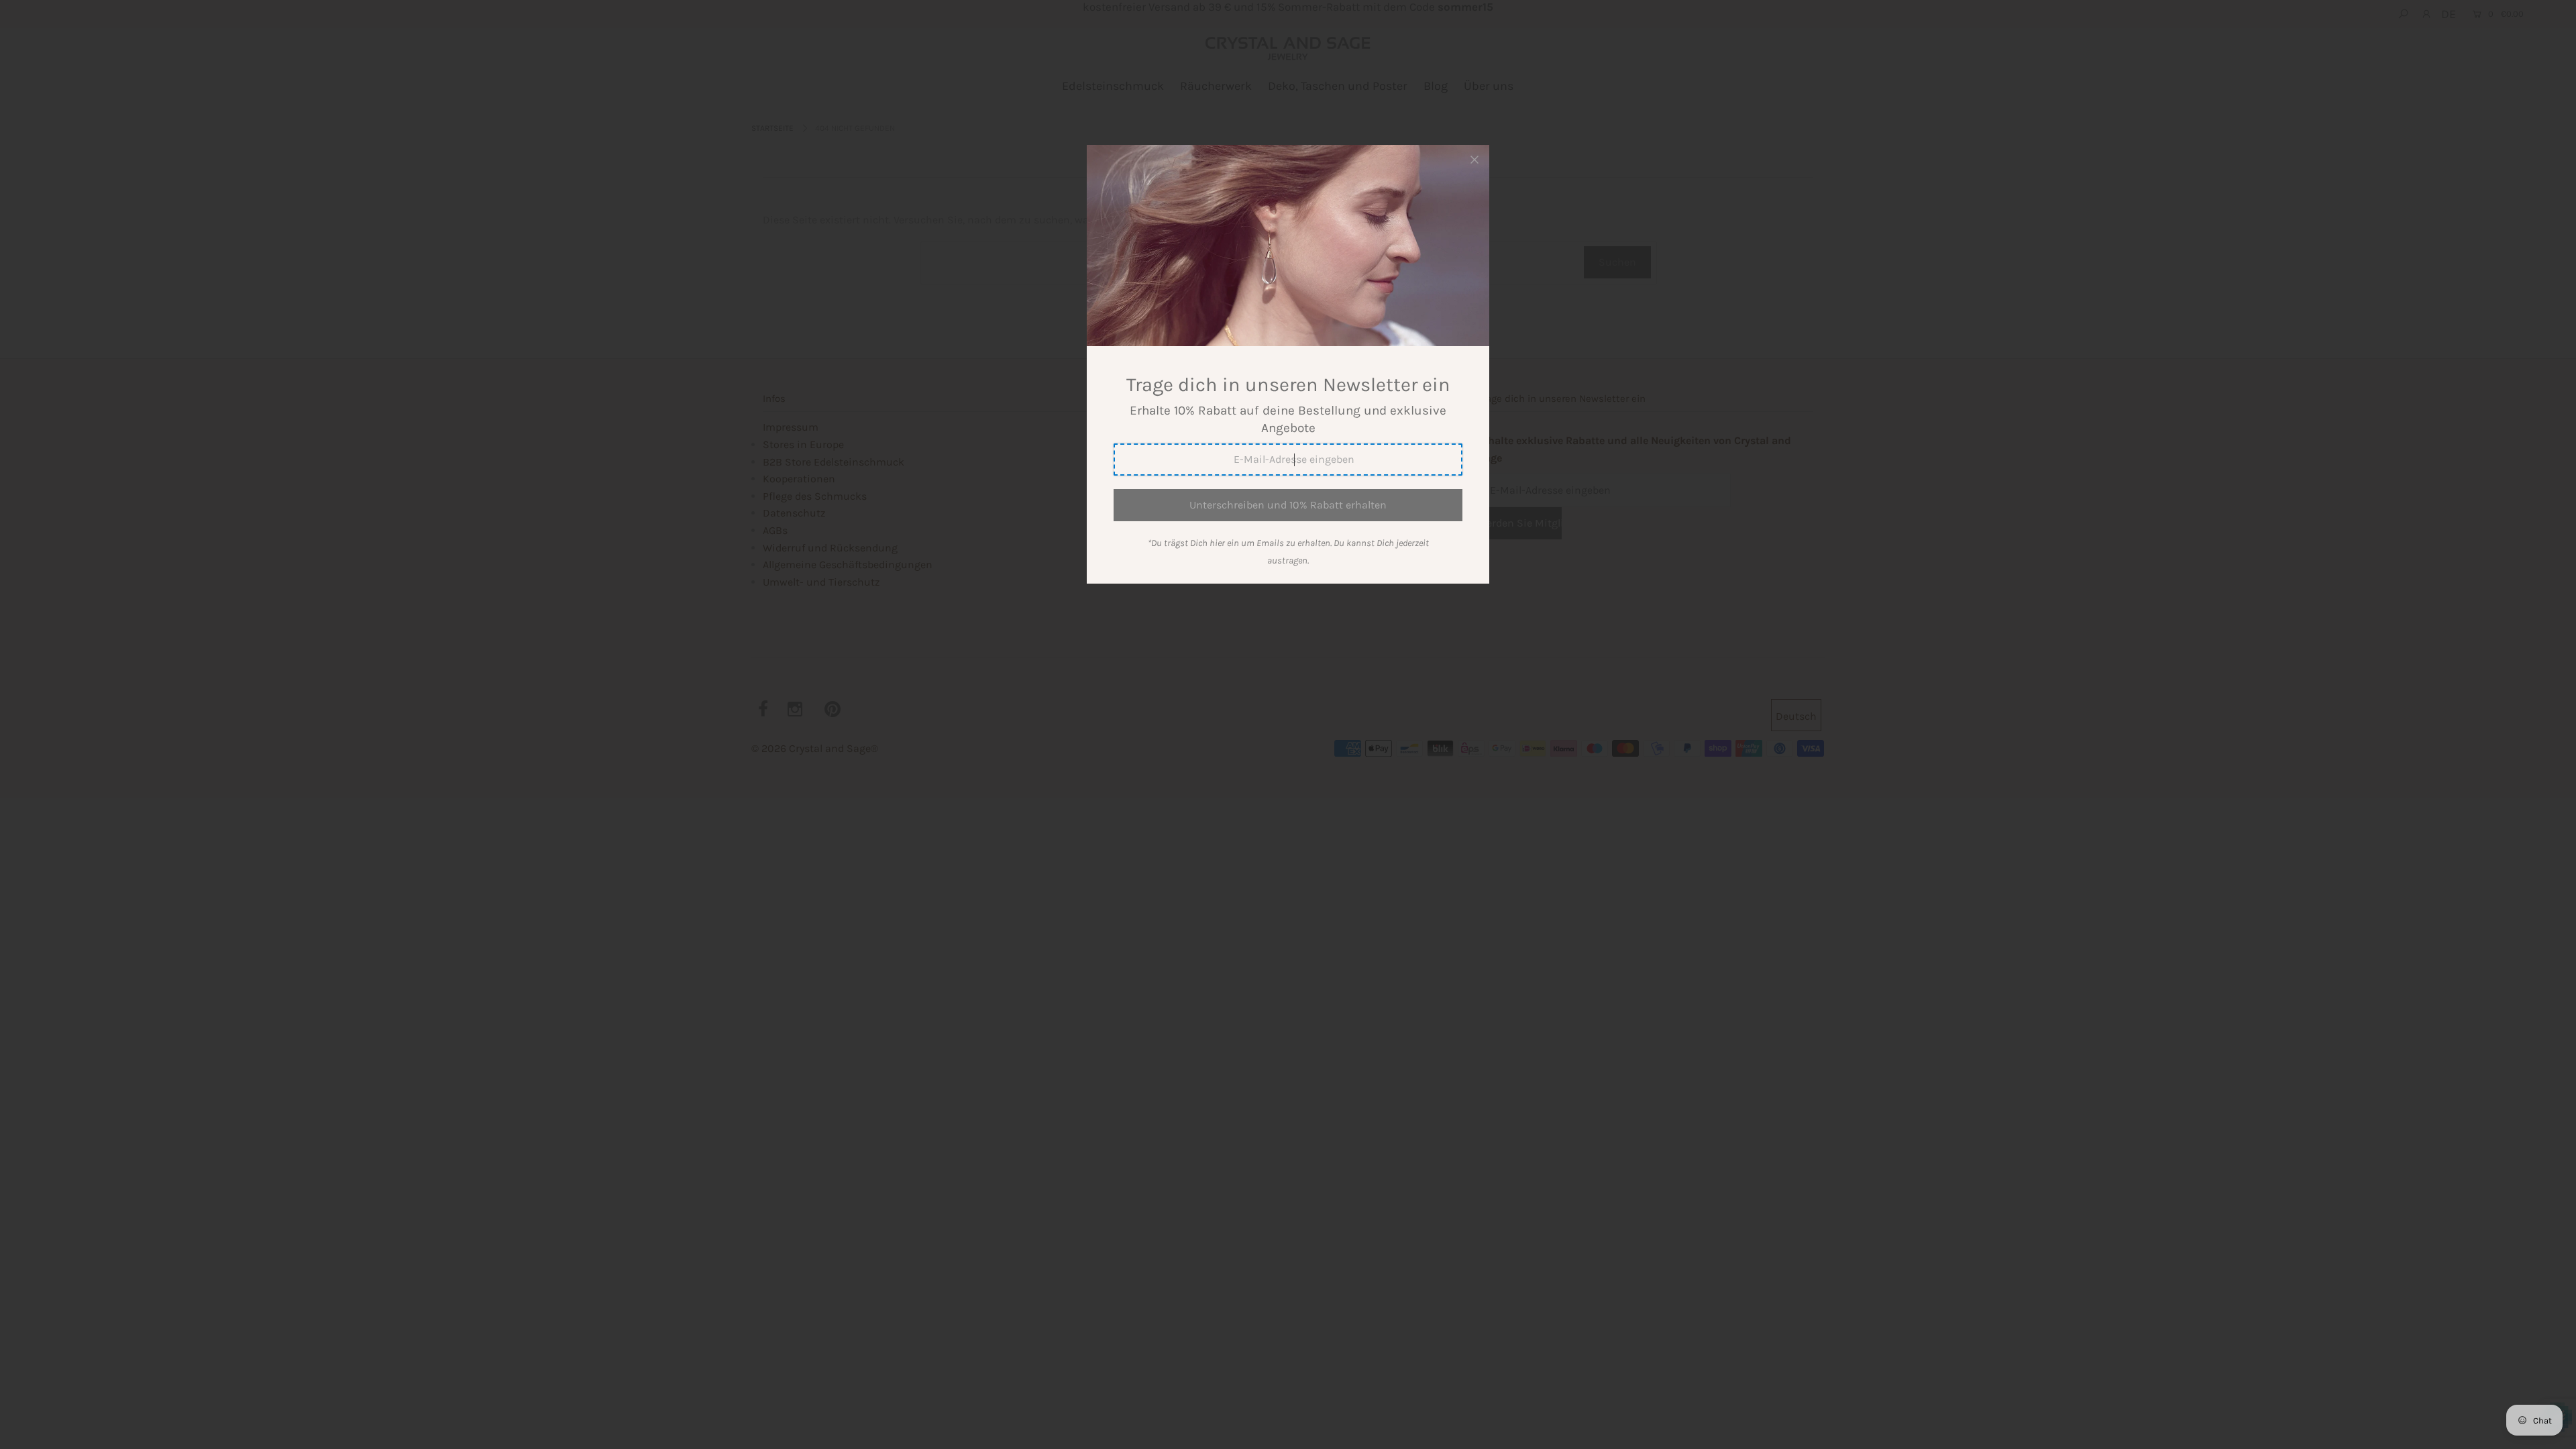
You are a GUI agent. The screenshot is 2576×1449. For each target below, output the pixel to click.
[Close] (1474, 160)
